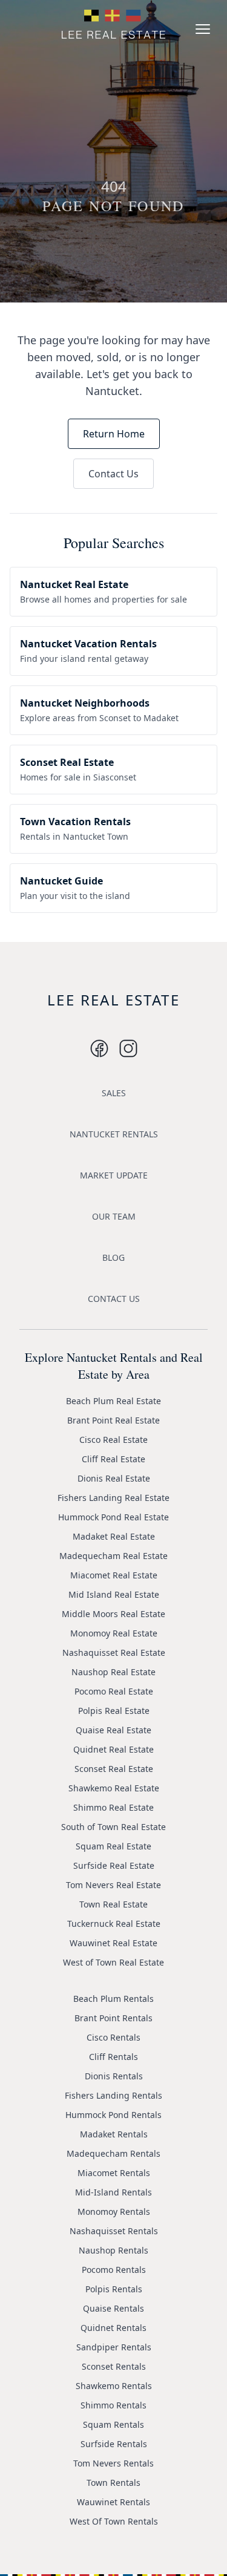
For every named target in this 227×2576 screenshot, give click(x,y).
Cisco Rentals (113, 2037)
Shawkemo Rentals (114, 2386)
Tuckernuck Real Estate (114, 1924)
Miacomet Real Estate (114, 1575)
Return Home (114, 434)
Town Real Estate (113, 1904)
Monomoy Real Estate (114, 1633)
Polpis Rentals (114, 2289)
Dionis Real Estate (114, 1478)
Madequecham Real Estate (113, 1556)
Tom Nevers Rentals (113, 2463)
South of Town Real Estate (113, 1827)
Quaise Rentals (113, 2308)
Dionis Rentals (114, 2076)
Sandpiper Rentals (114, 2347)
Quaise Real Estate (113, 1730)
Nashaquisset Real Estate (114, 1652)
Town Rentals (113, 2483)
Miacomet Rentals (114, 2173)
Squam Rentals (113, 2424)
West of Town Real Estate (113, 1962)
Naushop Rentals (113, 2250)
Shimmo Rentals (113, 2405)
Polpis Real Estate (114, 1711)
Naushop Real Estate (113, 1672)
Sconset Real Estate (114, 1769)
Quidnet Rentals (113, 2328)
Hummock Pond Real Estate (113, 1517)
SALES (114, 1093)
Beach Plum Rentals (113, 1999)
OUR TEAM (114, 1216)
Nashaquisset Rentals (114, 2231)
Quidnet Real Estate (113, 1749)
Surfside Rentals (114, 2444)
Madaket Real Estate (114, 1536)
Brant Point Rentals (113, 2018)
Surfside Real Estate (114, 1865)
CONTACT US (114, 1299)
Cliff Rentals (113, 2057)
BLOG (113, 1257)
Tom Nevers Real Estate (113, 1885)
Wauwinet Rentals (113, 2502)
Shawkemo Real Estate (114, 1788)
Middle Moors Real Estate (113, 1614)
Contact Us (113, 474)
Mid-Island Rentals (113, 2192)
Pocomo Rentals (114, 2270)
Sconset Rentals (114, 2366)
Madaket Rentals (114, 2134)
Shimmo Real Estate (113, 1807)
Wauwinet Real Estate (113, 1943)
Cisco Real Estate (113, 1440)
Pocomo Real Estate (114, 1691)
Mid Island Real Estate (114, 1594)
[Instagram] (99, 1048)
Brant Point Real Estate (113, 1420)
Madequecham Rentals (113, 2153)
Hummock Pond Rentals (113, 2115)
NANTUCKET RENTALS (114, 1134)
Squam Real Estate (113, 1846)
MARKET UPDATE (114, 1175)
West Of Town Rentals (114, 2521)
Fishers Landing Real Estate (113, 1498)
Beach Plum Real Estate (113, 1401)
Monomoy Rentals (114, 2212)
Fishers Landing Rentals (113, 2095)
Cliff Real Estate (113, 1459)
